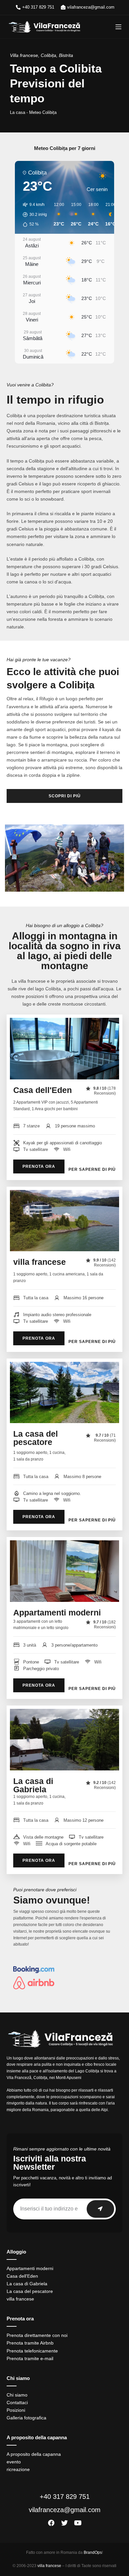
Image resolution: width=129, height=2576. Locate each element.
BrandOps (93, 2552)
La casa (18, 112)
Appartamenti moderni (57, 1612)
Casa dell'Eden (43, 1090)
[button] (33, 215)
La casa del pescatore (36, 1438)
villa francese (40, 1262)
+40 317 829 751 (65, 2497)
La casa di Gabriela (33, 1785)
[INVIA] (100, 2209)
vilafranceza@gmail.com (65, 2510)
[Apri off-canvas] (118, 27)
